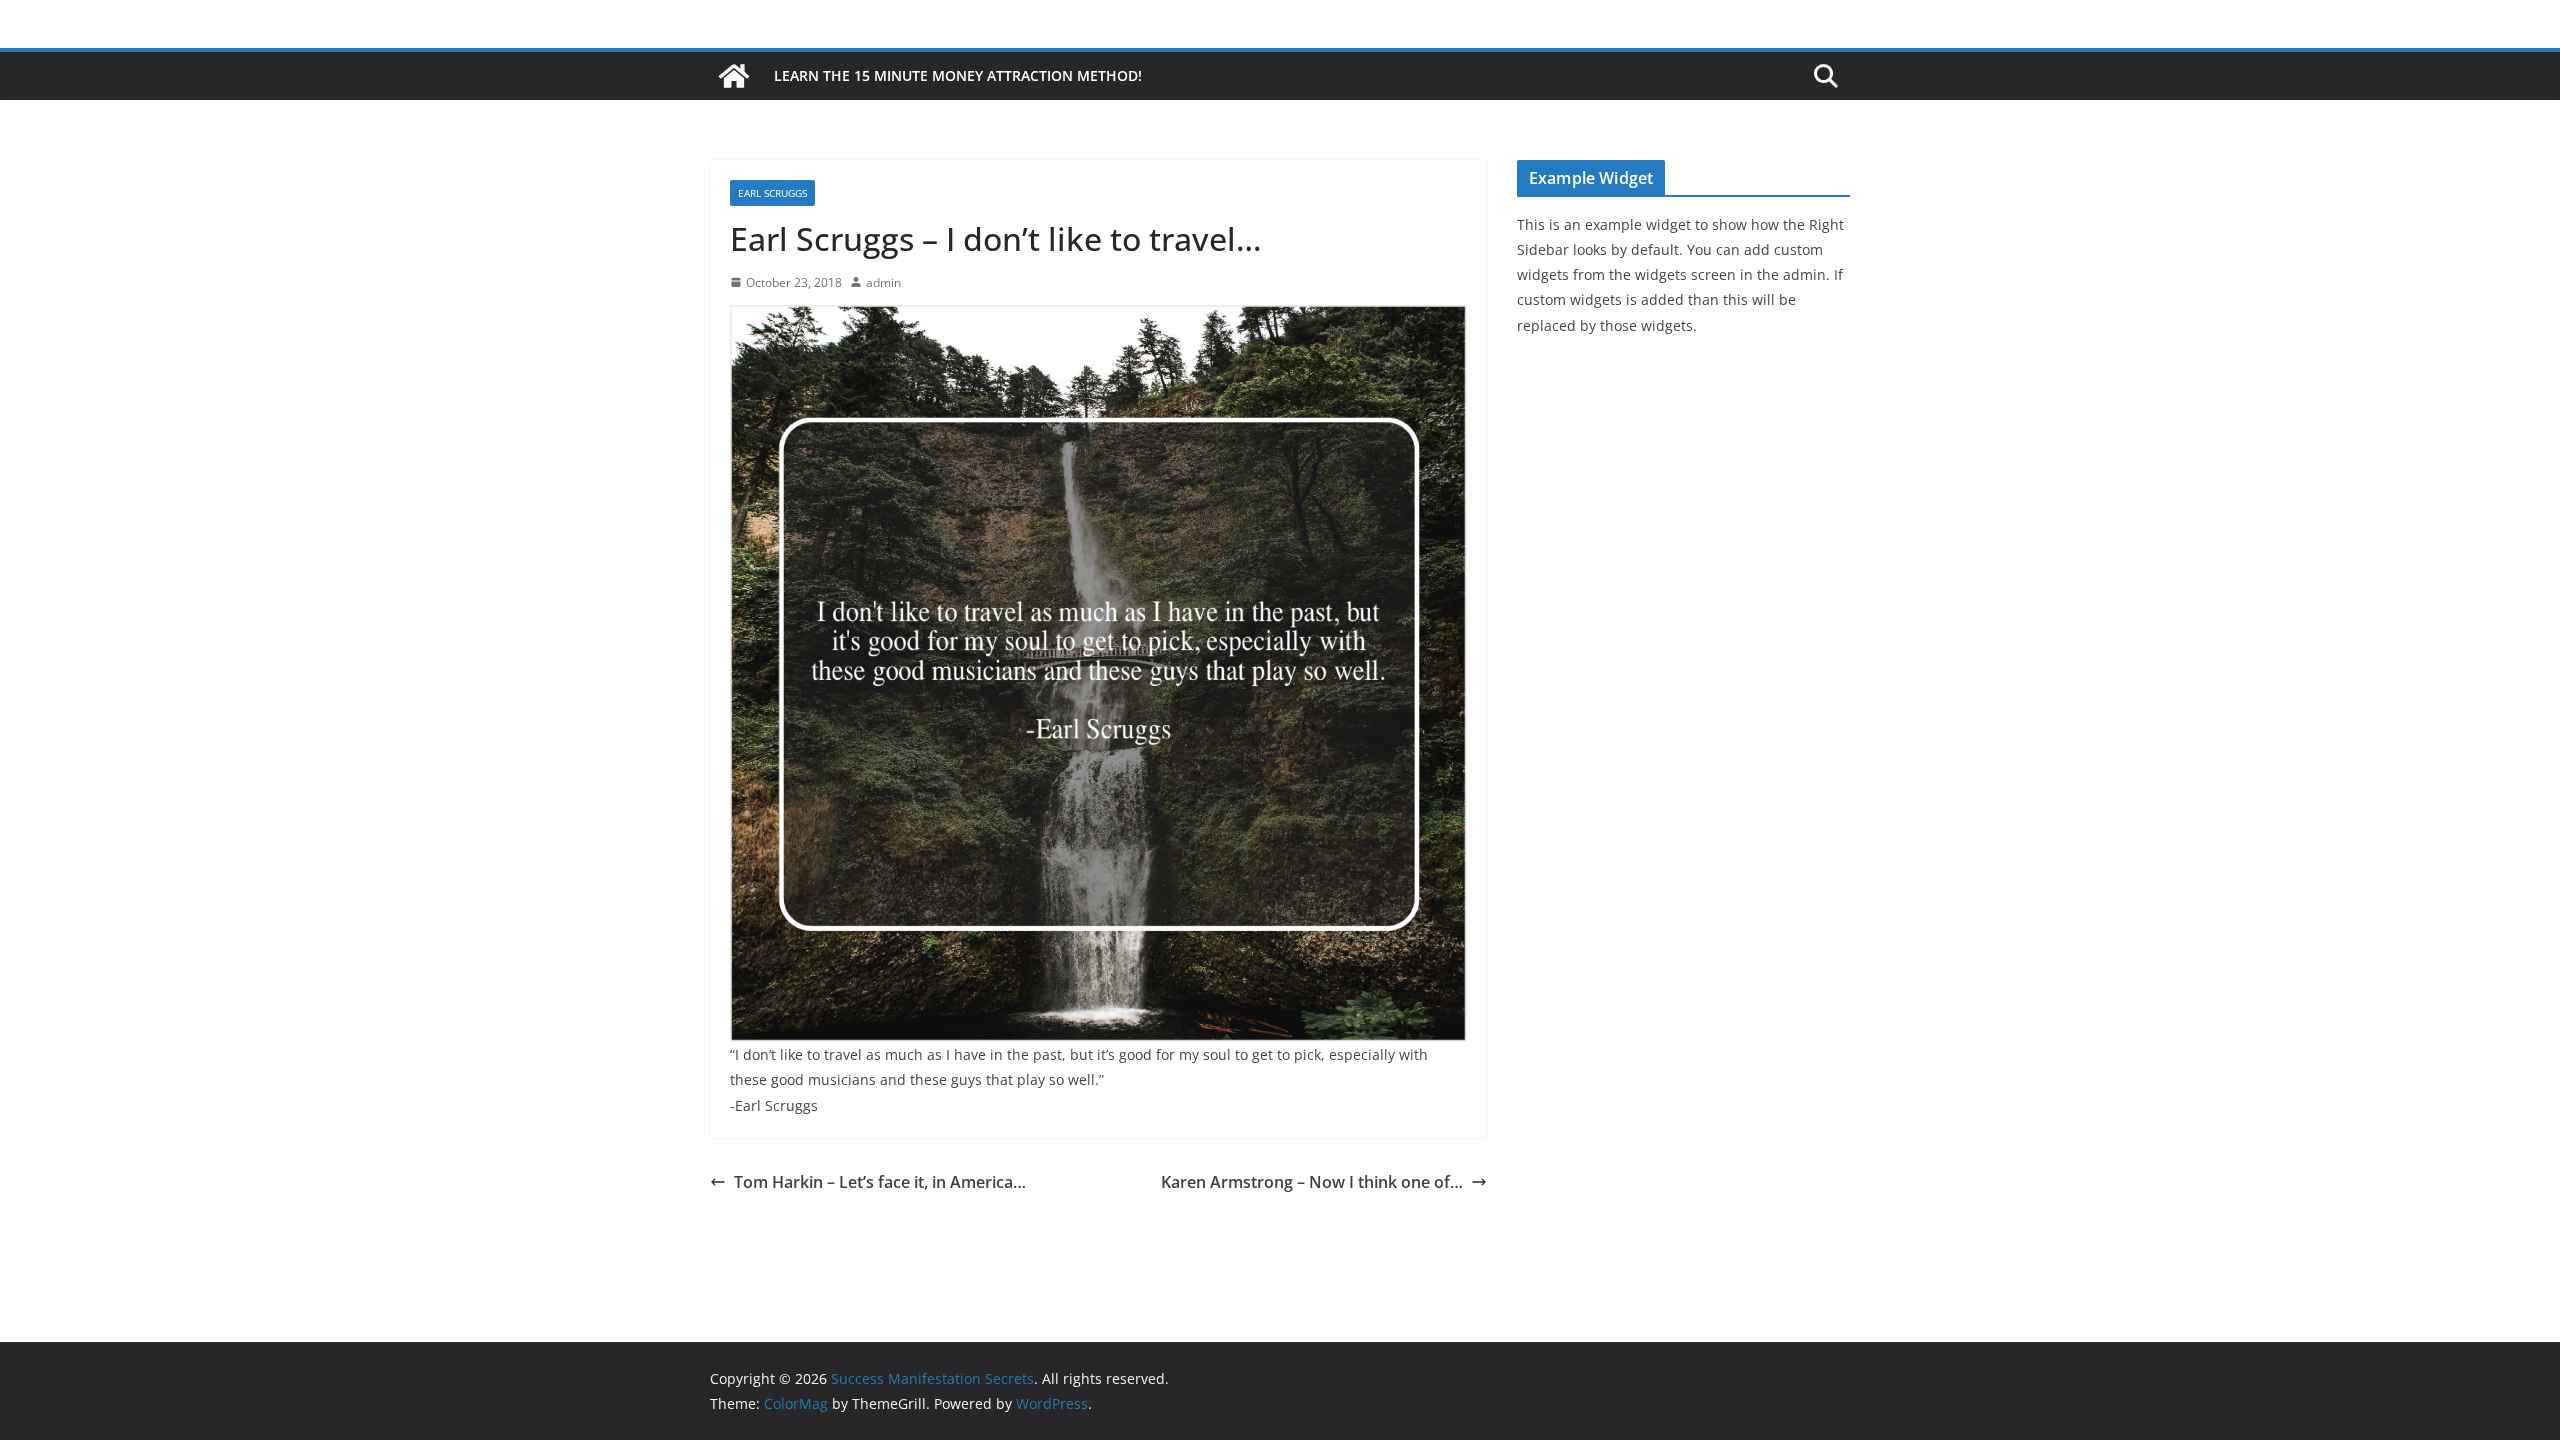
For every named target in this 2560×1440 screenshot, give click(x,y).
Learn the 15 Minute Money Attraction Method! (958, 75)
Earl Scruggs (772, 193)
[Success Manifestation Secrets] (734, 76)
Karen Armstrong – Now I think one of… (1312, 1182)
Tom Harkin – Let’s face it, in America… (880, 1182)
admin (883, 282)
